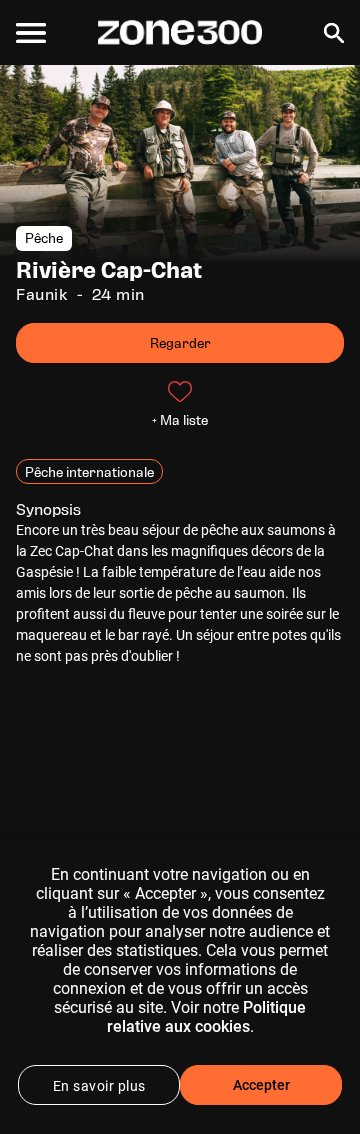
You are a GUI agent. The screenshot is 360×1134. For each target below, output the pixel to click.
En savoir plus (99, 1086)
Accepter (261, 1085)
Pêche (44, 238)
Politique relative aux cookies (207, 1017)
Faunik (41, 294)
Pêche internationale (89, 471)
